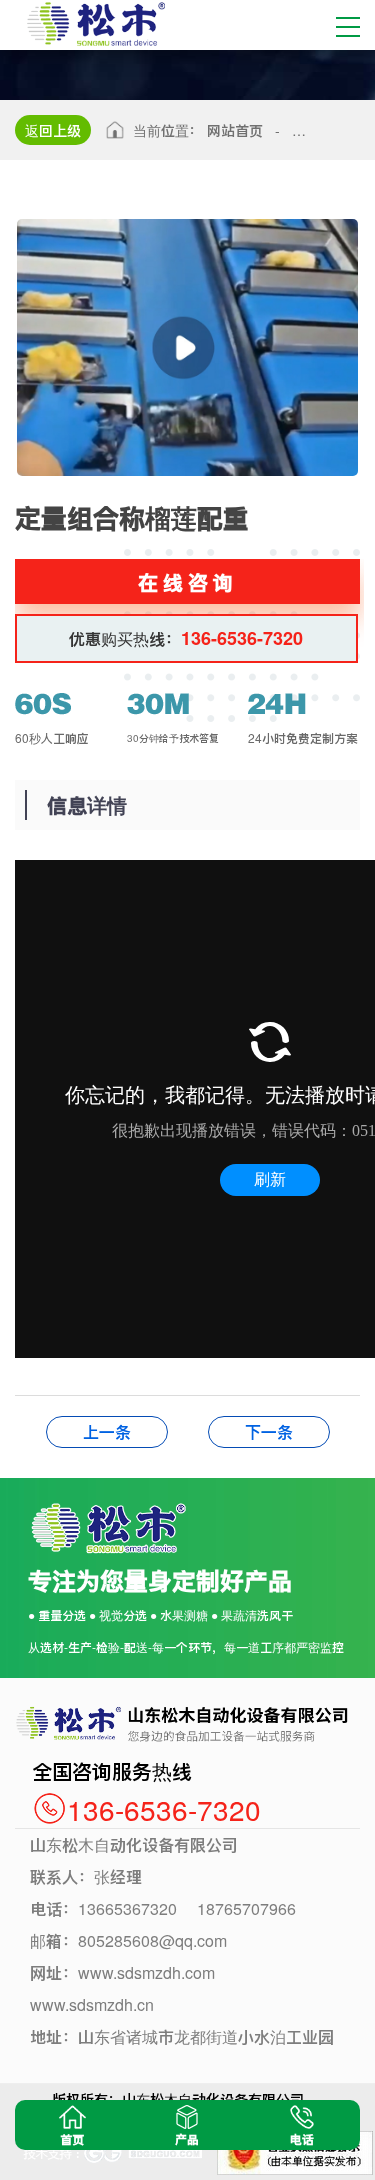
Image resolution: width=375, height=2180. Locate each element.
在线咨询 (188, 581)
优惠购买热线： (186, 638)
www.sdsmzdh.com (146, 1972)
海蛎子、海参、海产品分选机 (107, 1431)
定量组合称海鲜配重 (269, 1431)
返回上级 (53, 130)
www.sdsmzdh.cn (92, 2004)
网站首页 (235, 130)
